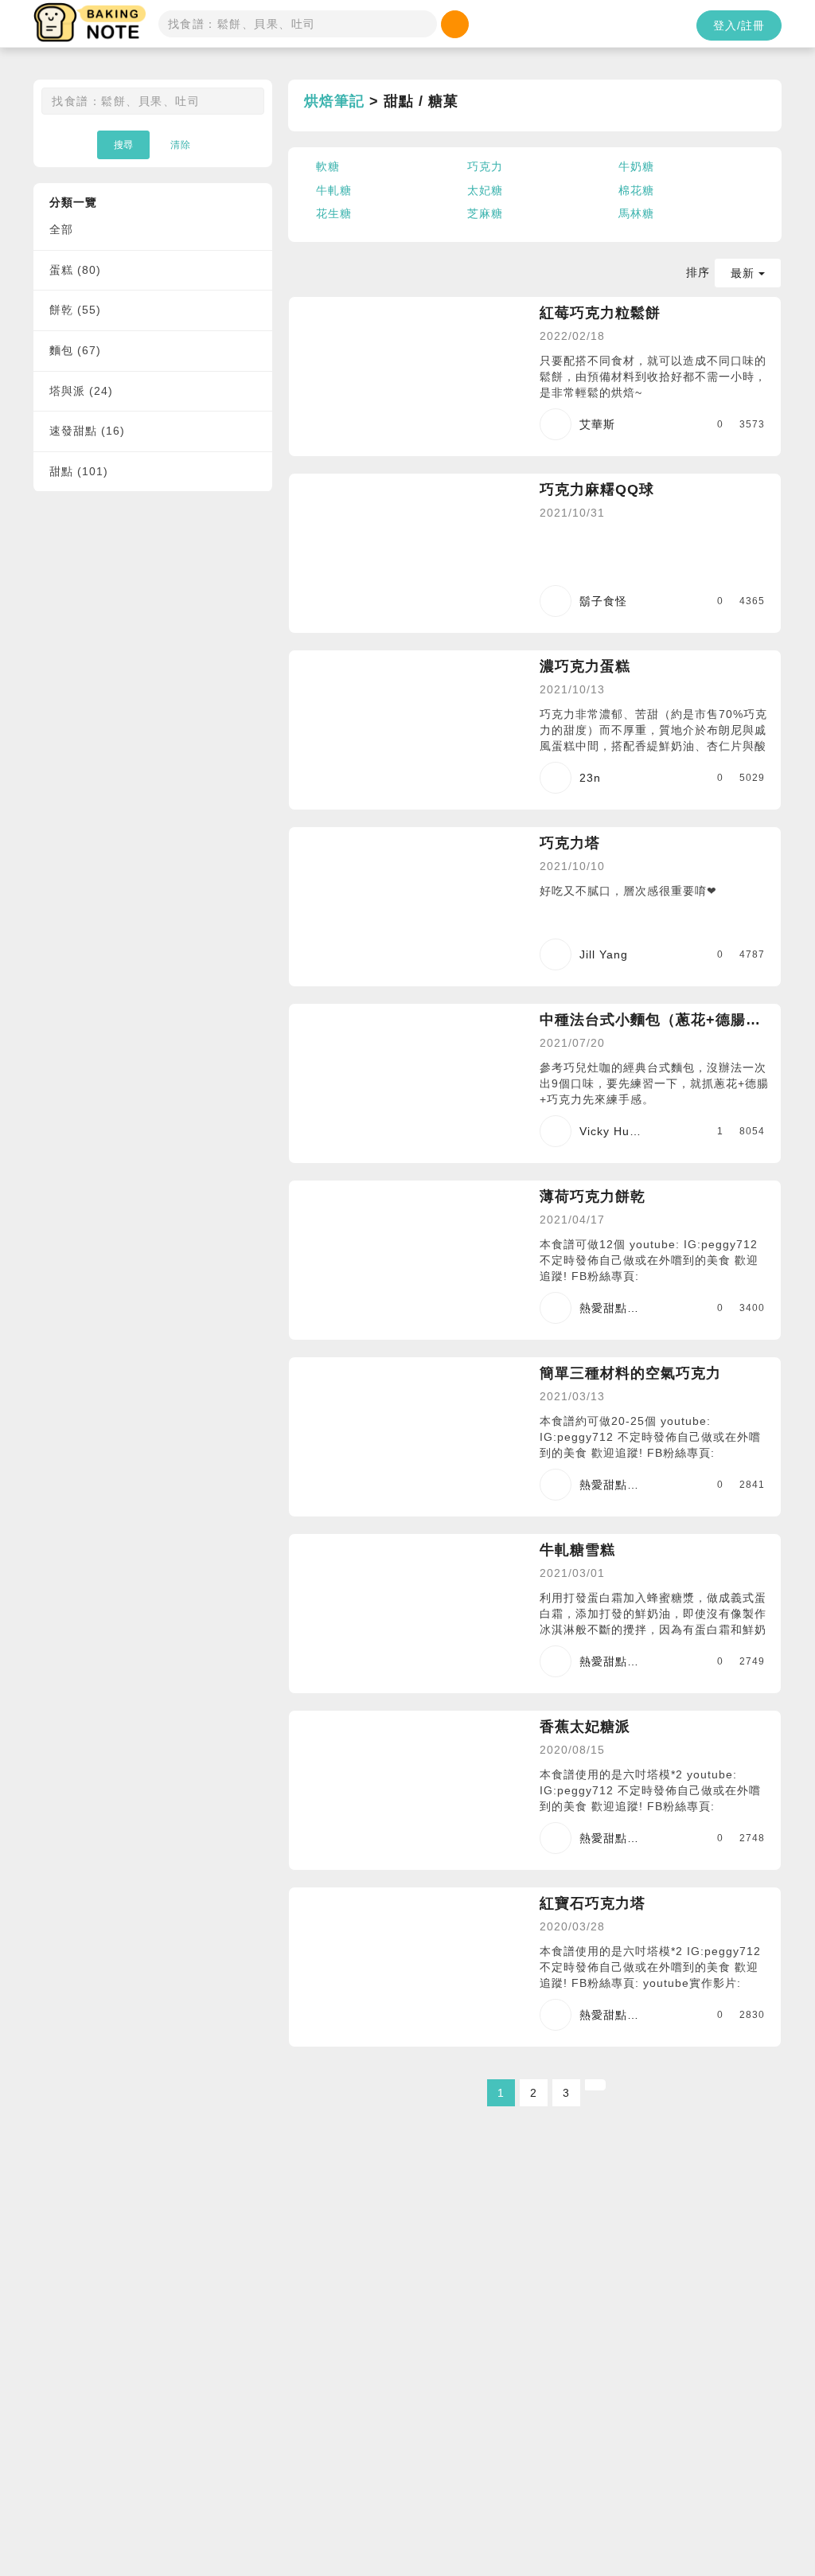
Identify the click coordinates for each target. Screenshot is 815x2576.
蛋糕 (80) (75, 270)
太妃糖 (485, 190)
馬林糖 (636, 213)
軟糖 (328, 166)
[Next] (595, 2085)
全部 (61, 229)
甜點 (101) (79, 471)
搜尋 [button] (123, 145)
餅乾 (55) (75, 310)
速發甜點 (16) (87, 431)
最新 (745, 273)
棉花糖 (636, 190)
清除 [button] (181, 145)
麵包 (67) (75, 350)
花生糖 (334, 213)
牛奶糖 (636, 166)
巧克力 (485, 166)
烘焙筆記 (334, 101)
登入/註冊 (739, 25)
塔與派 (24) (81, 391)
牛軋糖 (334, 190)
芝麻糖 (485, 213)
